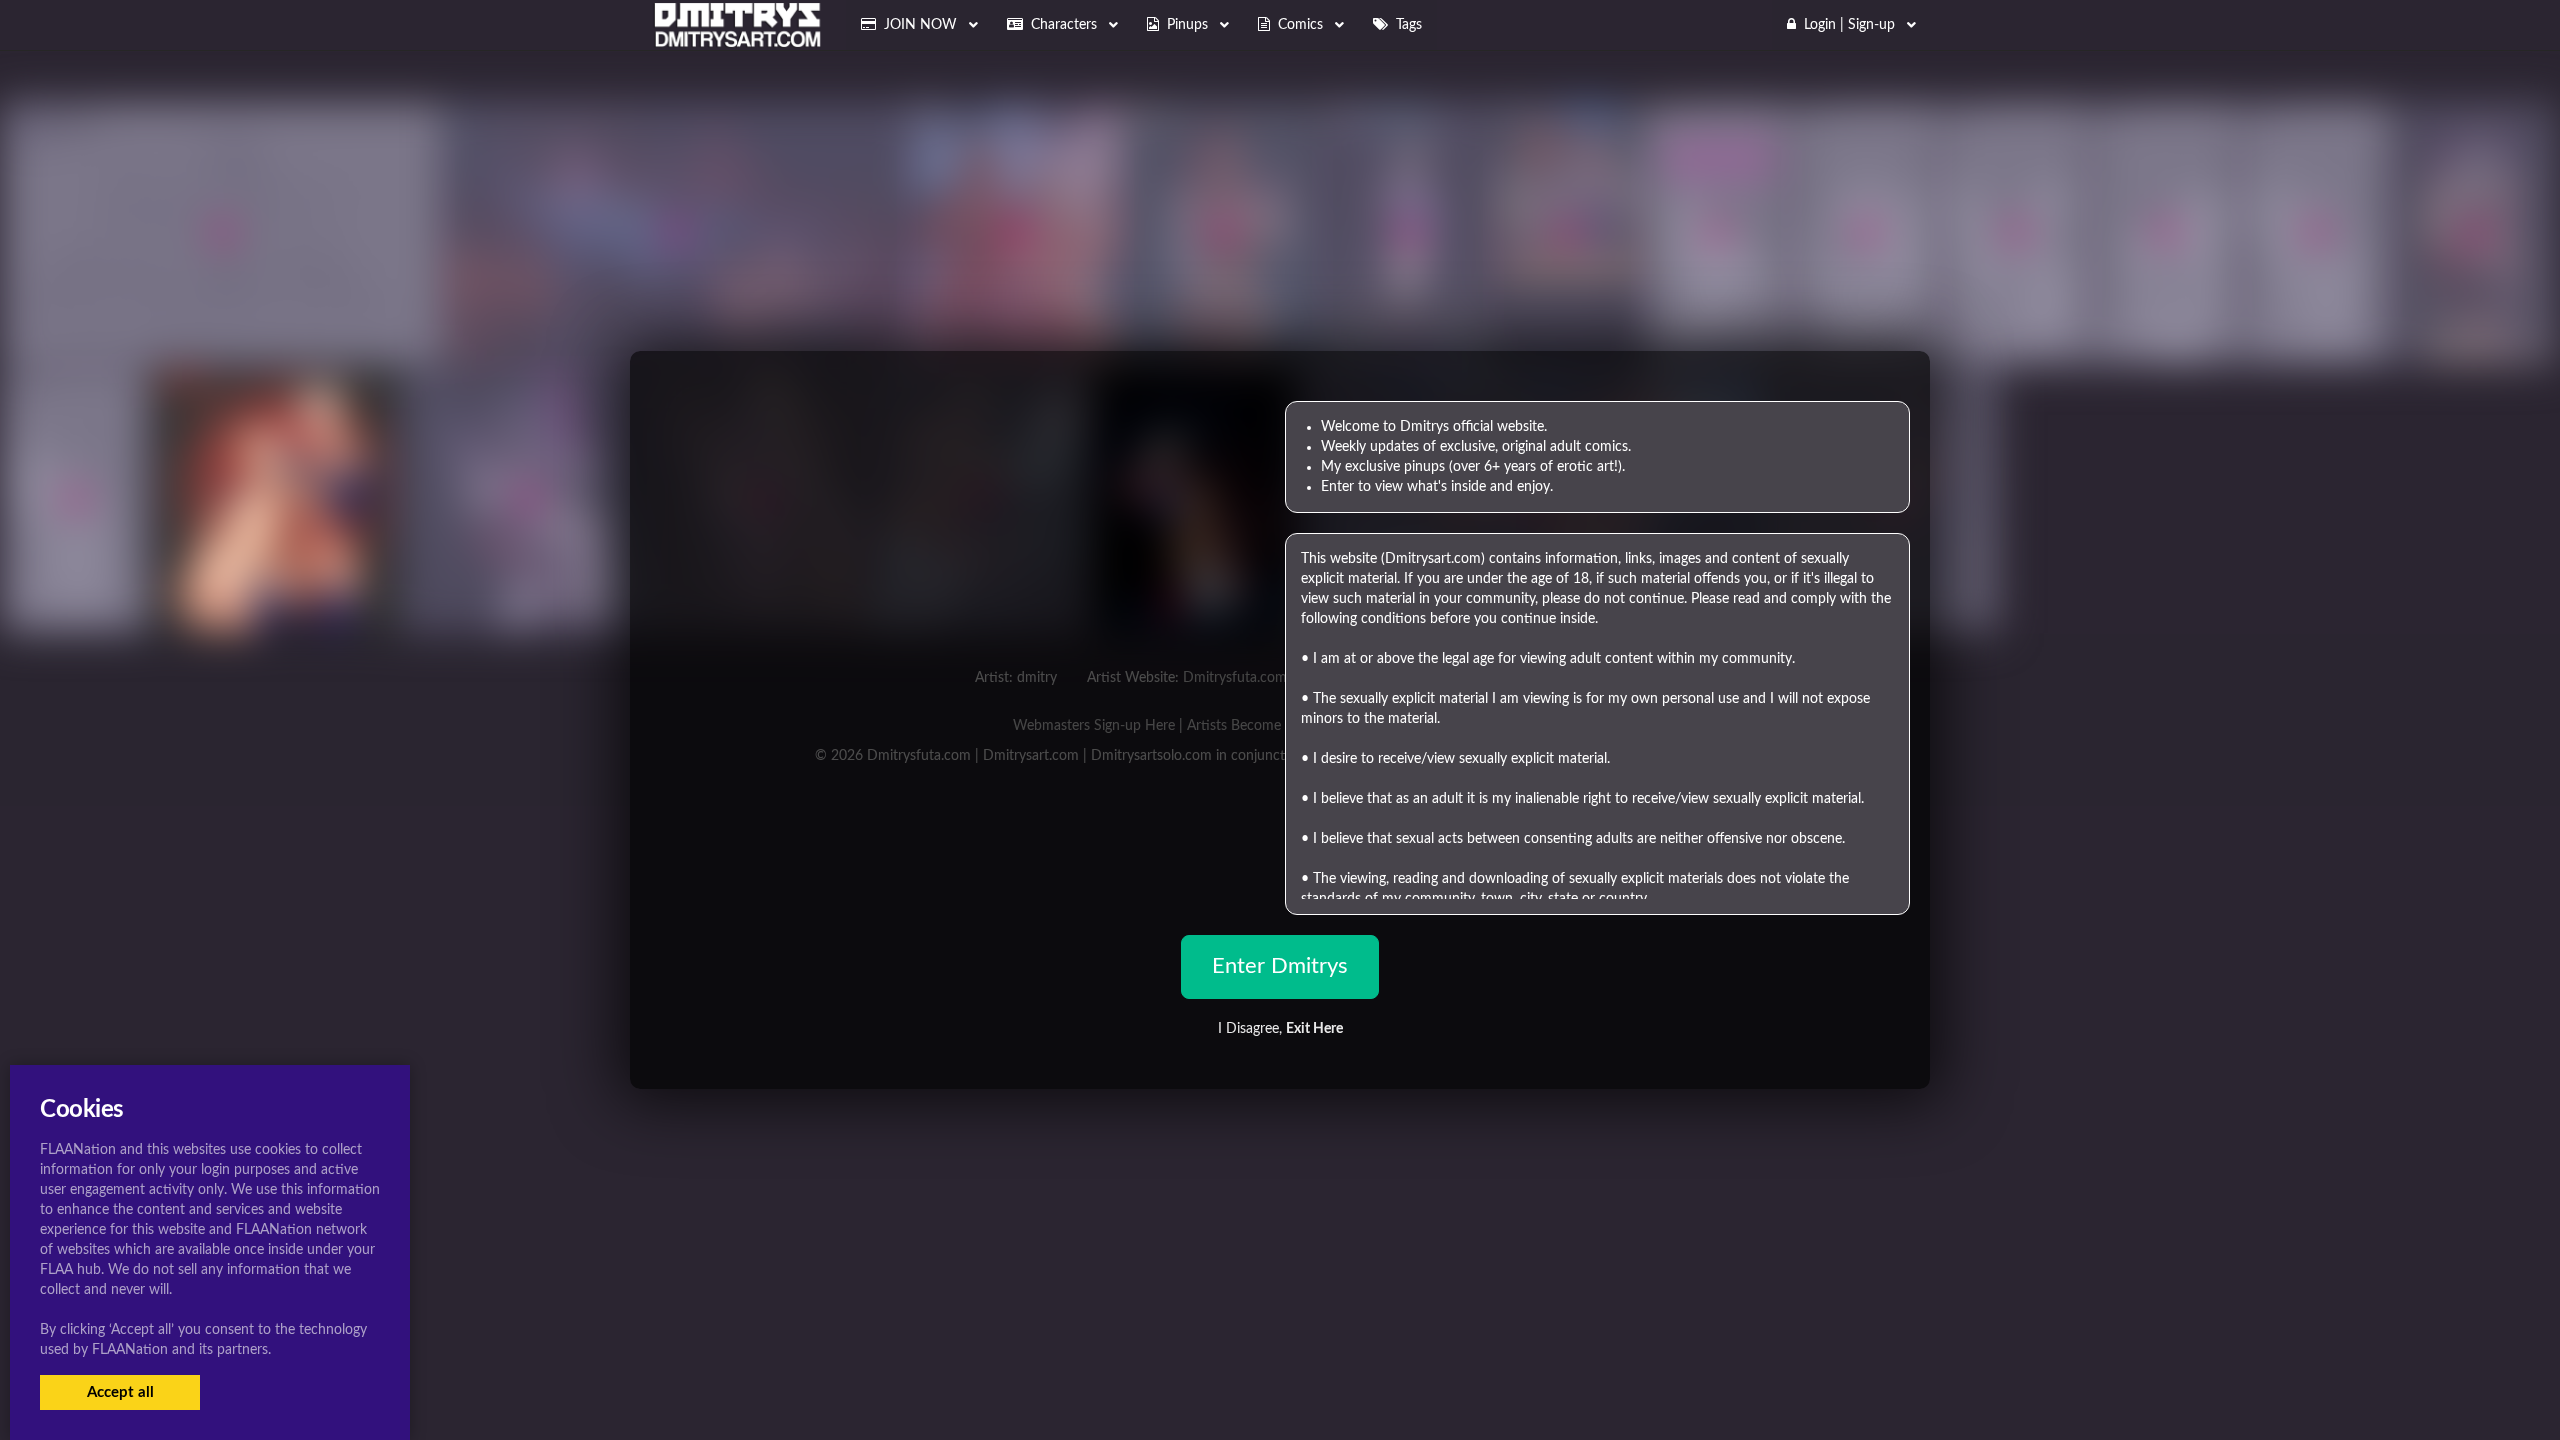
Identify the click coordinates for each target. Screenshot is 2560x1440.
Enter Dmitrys (1280, 966)
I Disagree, (1280, 1029)
